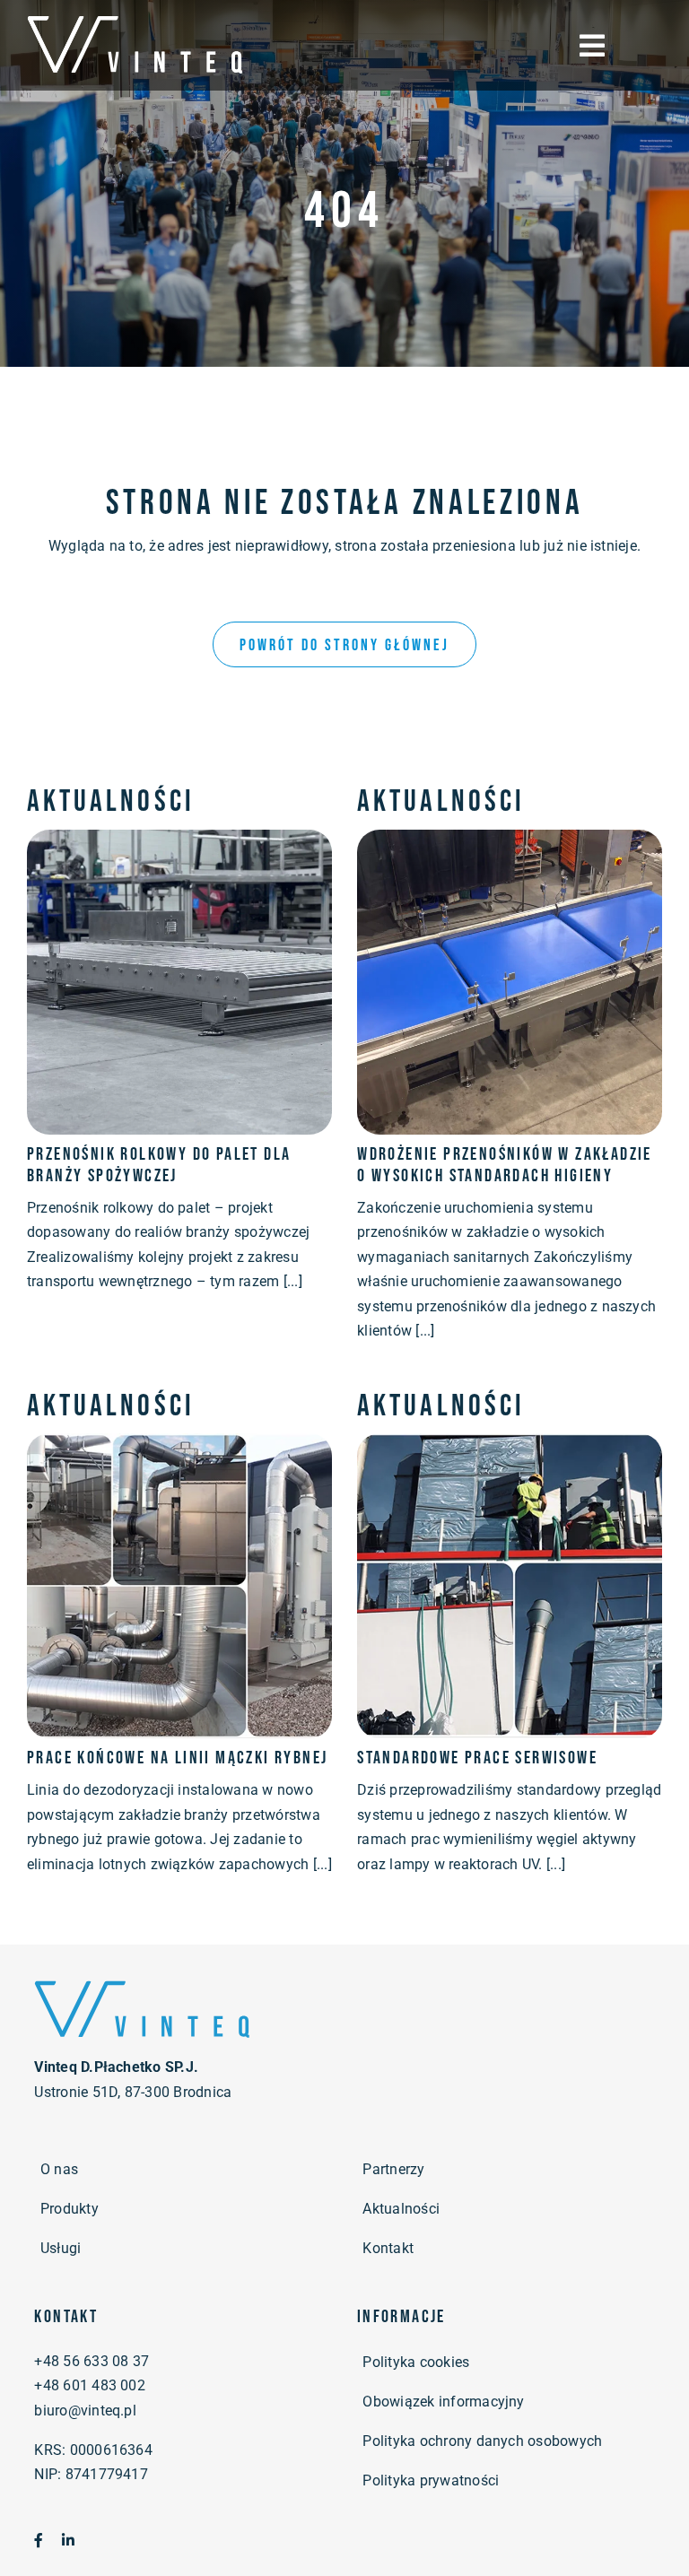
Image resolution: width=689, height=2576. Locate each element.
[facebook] (39, 2540)
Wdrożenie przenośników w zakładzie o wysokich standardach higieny (505, 1165)
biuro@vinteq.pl (85, 2411)
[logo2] (142, 1984)
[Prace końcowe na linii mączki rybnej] (179, 1445)
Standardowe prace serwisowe (477, 1758)
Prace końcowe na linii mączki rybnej (177, 1758)
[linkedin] (68, 2540)
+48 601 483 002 (90, 2385)
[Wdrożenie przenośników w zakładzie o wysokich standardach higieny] (510, 842)
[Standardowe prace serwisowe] (510, 1445)
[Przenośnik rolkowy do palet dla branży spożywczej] (179, 842)
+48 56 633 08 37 (92, 2361)
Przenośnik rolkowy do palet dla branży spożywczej (159, 1165)
